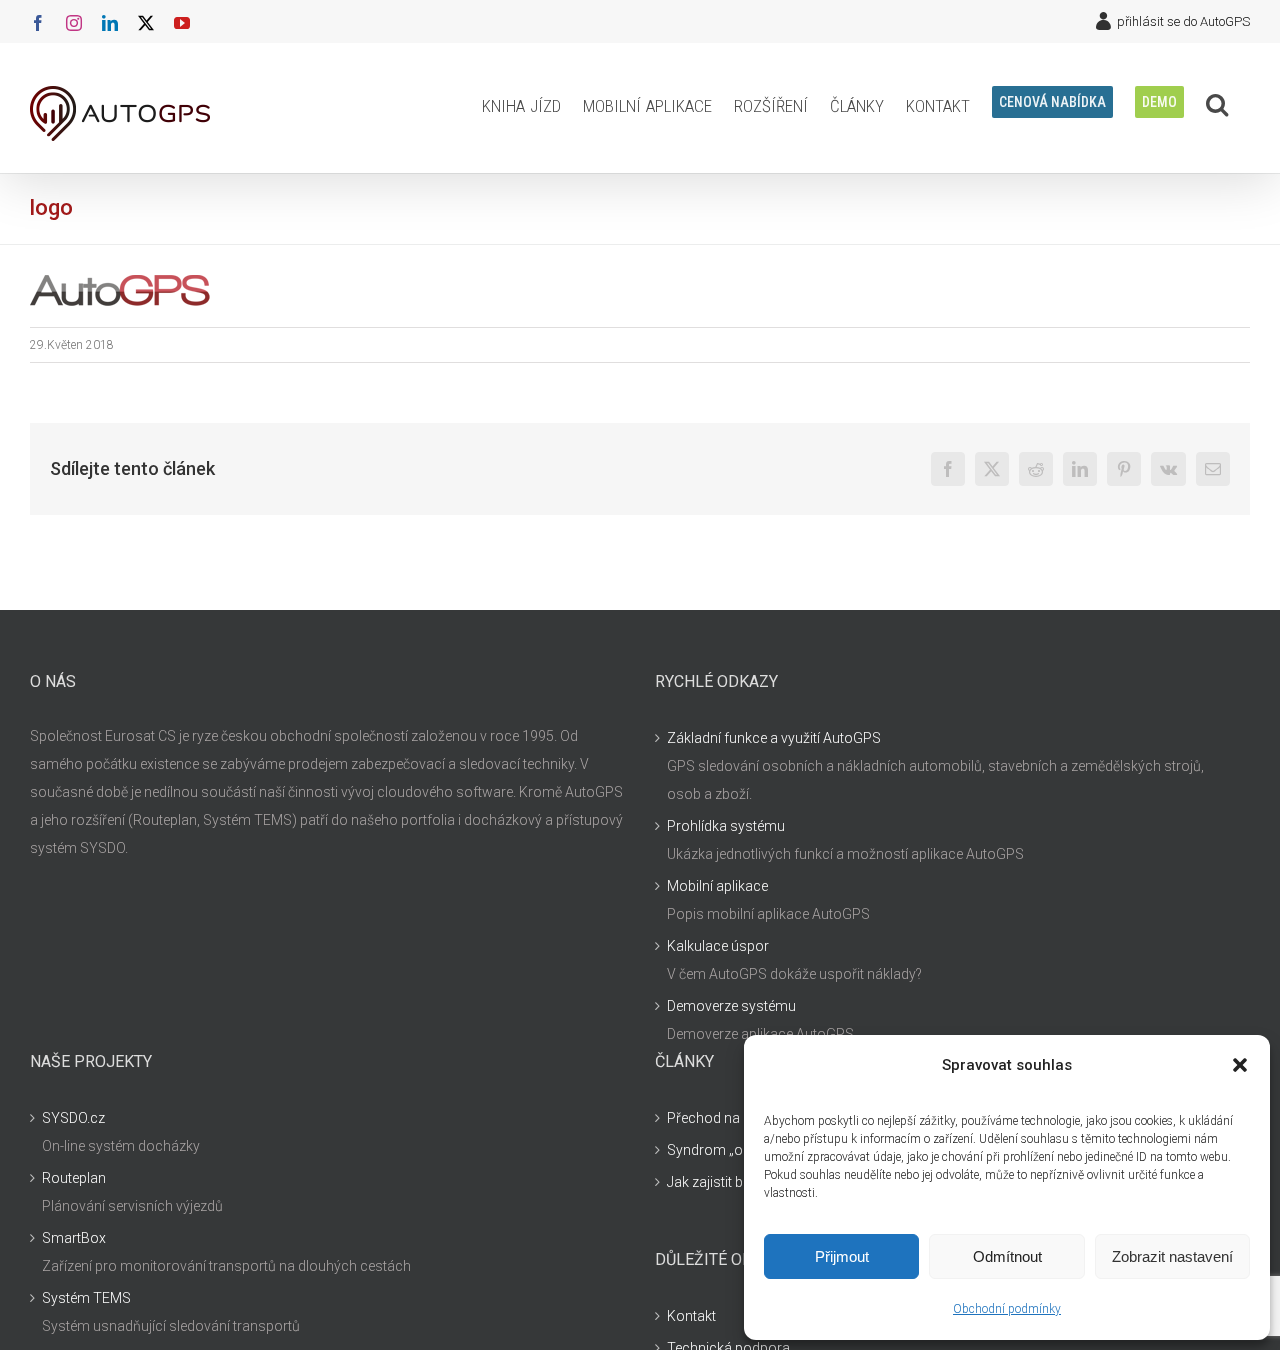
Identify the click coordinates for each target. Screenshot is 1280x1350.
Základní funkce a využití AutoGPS (774, 738)
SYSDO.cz (73, 1118)
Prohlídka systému (726, 826)
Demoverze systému (731, 1006)
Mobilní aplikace (717, 886)
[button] (1240, 1065)
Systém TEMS (86, 1298)
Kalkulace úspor (718, 946)
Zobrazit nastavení (1172, 1256)
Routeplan (74, 1178)
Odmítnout (1007, 1256)
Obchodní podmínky (1007, 1309)
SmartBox (74, 1238)
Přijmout (842, 1256)
